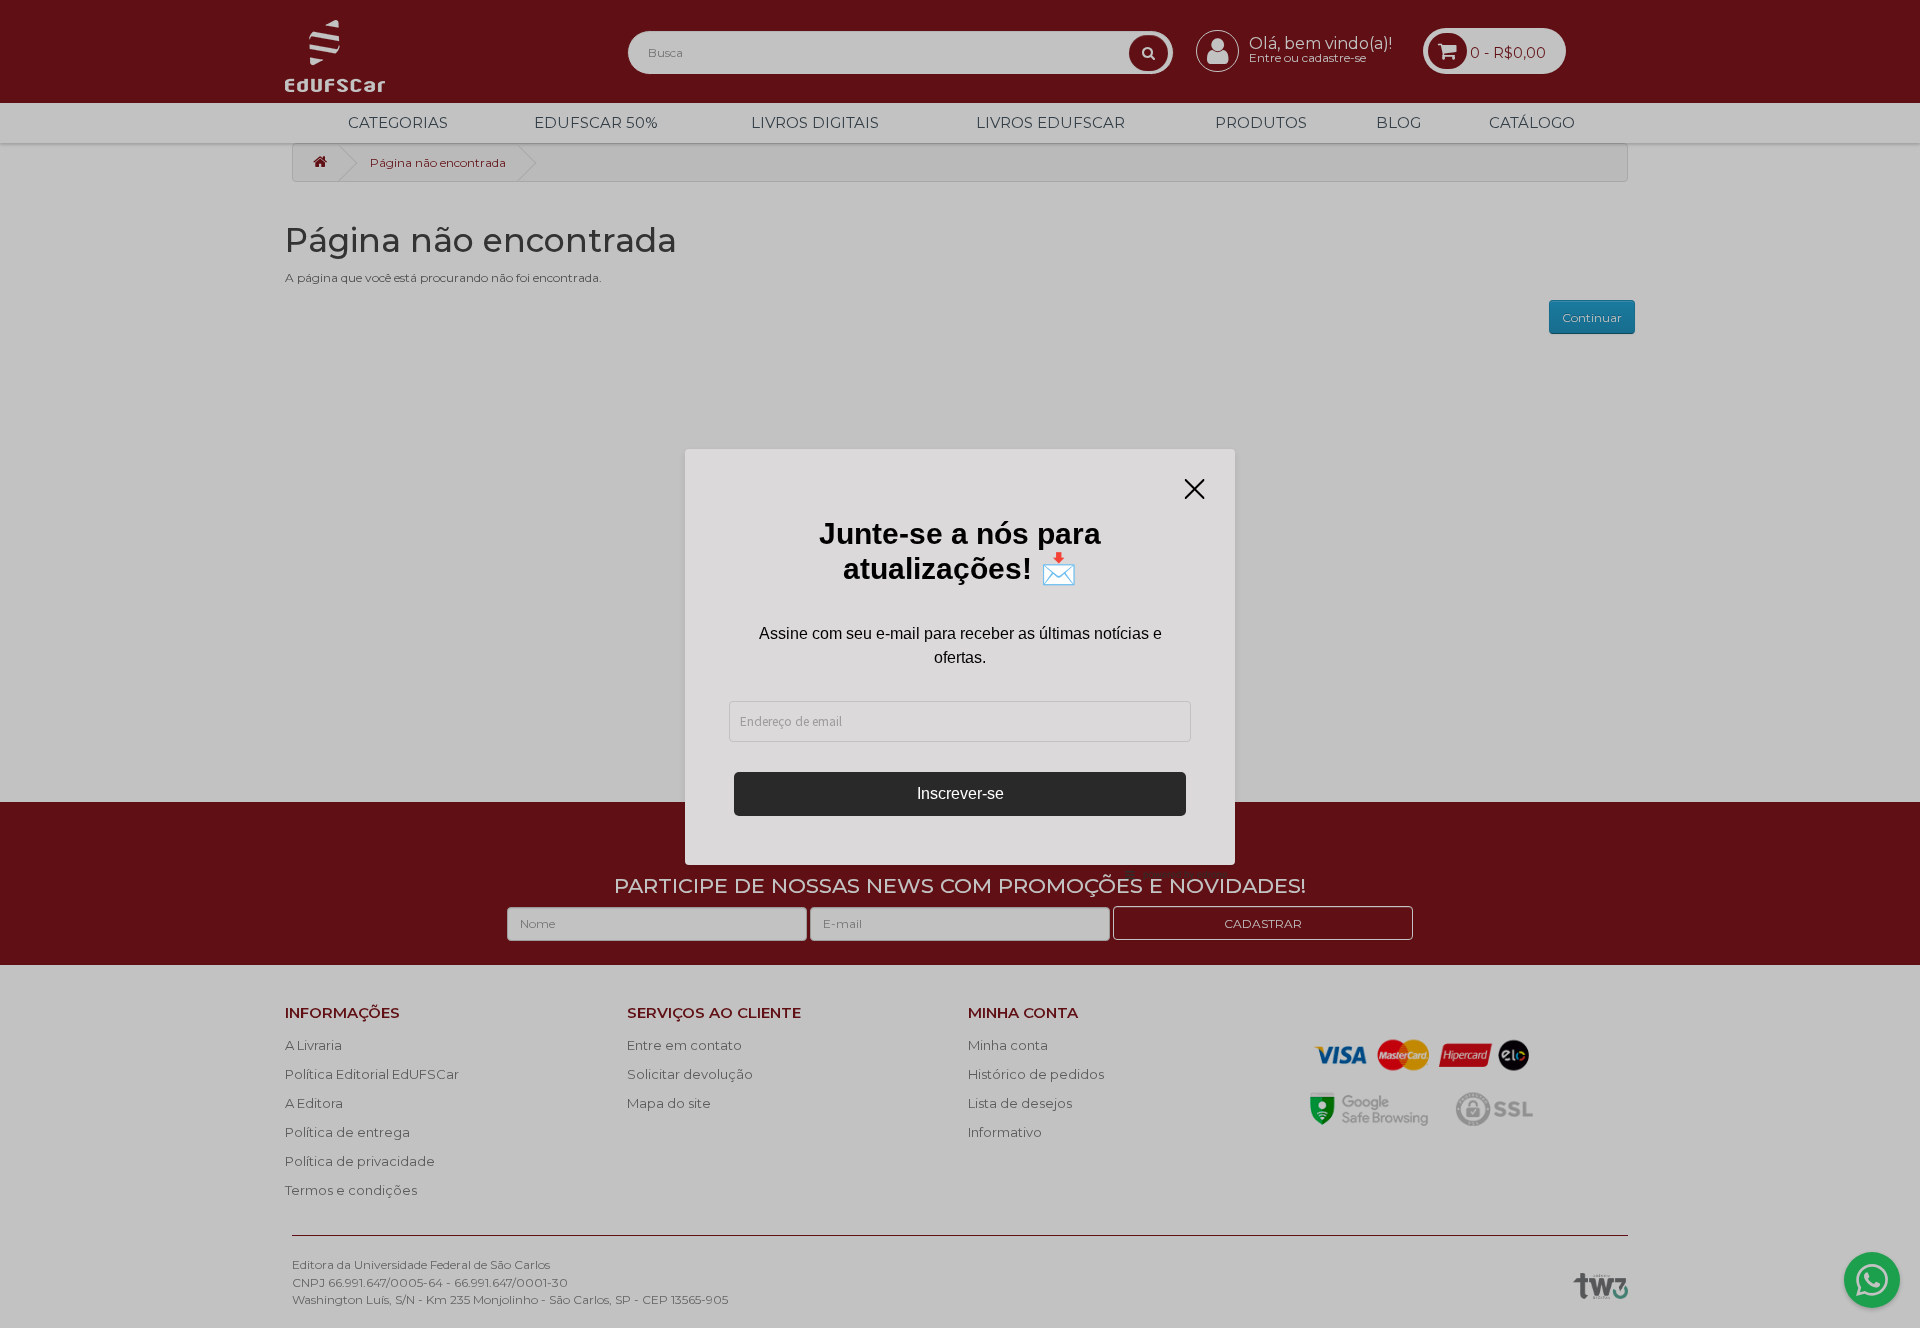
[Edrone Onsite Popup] (960, 664)
